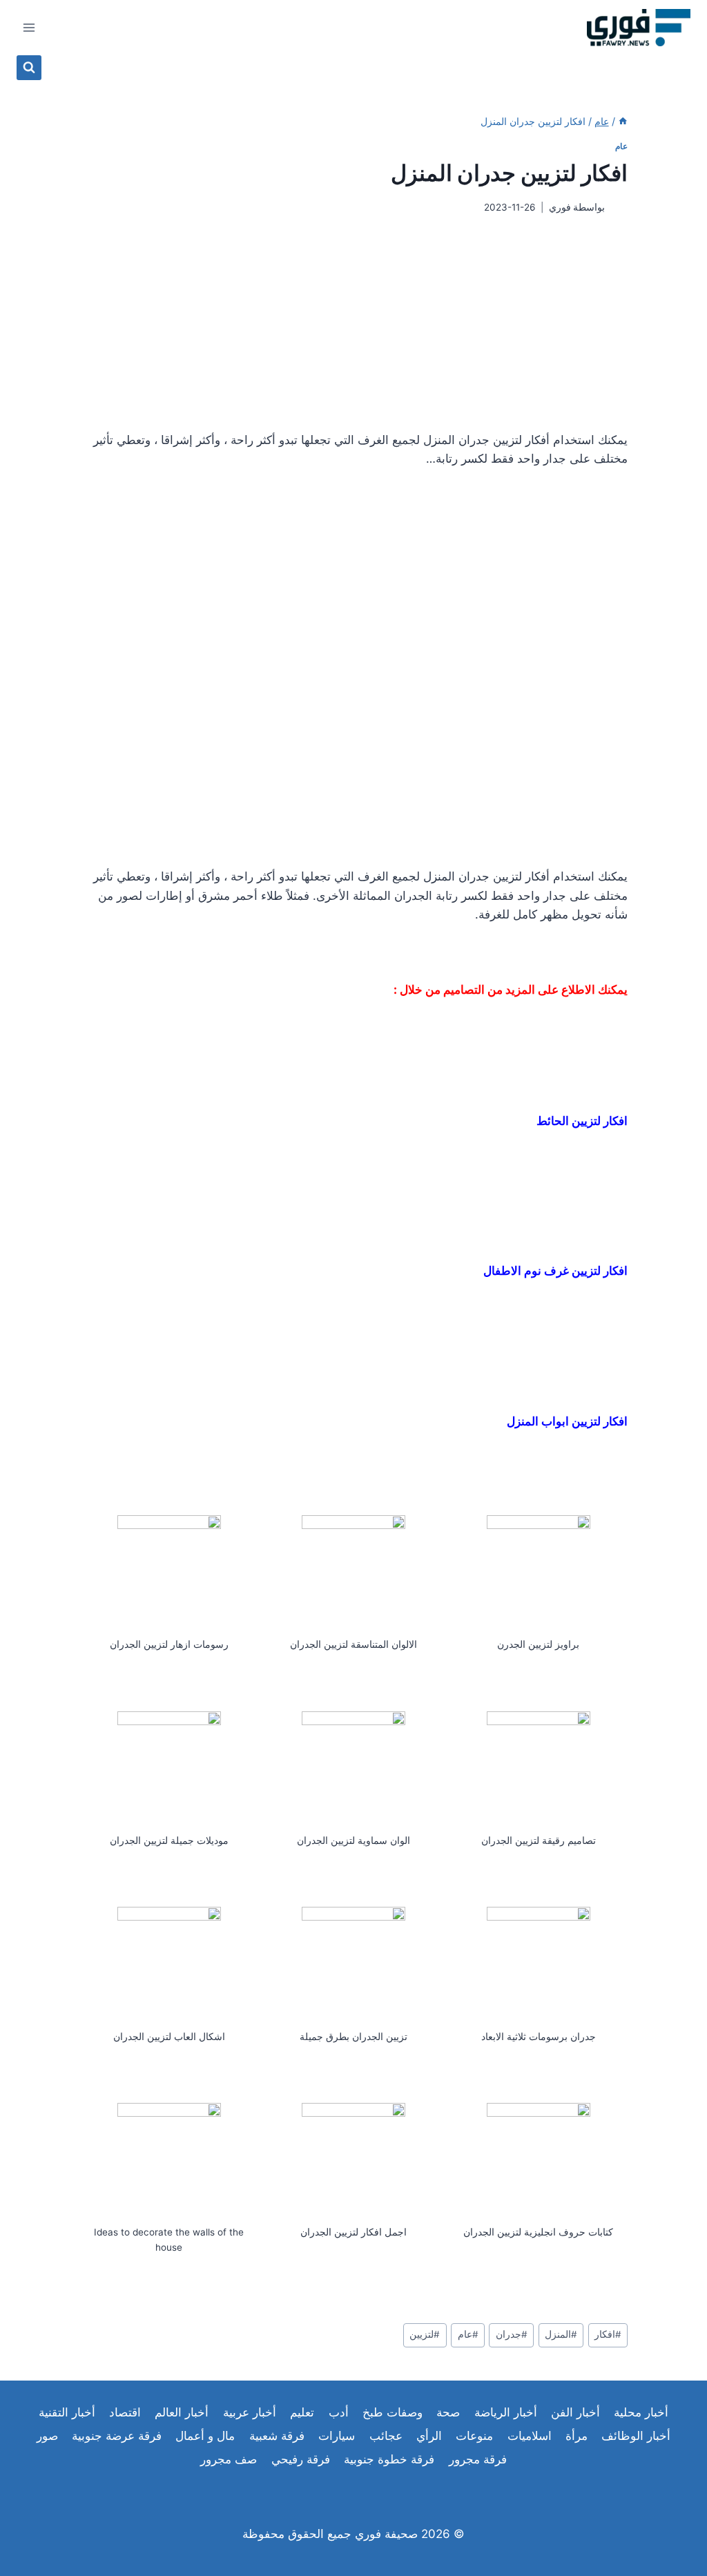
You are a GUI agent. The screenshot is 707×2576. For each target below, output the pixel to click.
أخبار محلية (641, 2412)
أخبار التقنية (67, 2412)
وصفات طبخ (393, 2412)
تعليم (302, 2412)
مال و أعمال (205, 2436)
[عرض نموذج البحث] (29, 68)
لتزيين (425, 2334)
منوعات (474, 2436)
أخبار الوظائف (636, 2436)
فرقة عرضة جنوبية (117, 2436)
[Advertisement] (353, 323)
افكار (608, 2334)
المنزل (561, 2334)
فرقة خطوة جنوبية (389, 2459)
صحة (448, 2412)
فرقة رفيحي (301, 2459)
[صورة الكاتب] (619, 208)
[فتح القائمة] (29, 27)
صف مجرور (229, 2459)
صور (47, 2436)
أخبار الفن (575, 2412)
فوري (560, 207)
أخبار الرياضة (506, 2412)
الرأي (429, 2436)
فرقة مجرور (478, 2459)
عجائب (386, 2436)
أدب (339, 2412)
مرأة (577, 2436)
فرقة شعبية (277, 2436)
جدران (512, 2334)
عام (621, 146)
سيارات (337, 2436)
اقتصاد (125, 2412)
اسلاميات (530, 2436)
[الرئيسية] (623, 121)
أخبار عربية (250, 2412)
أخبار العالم (182, 2412)
